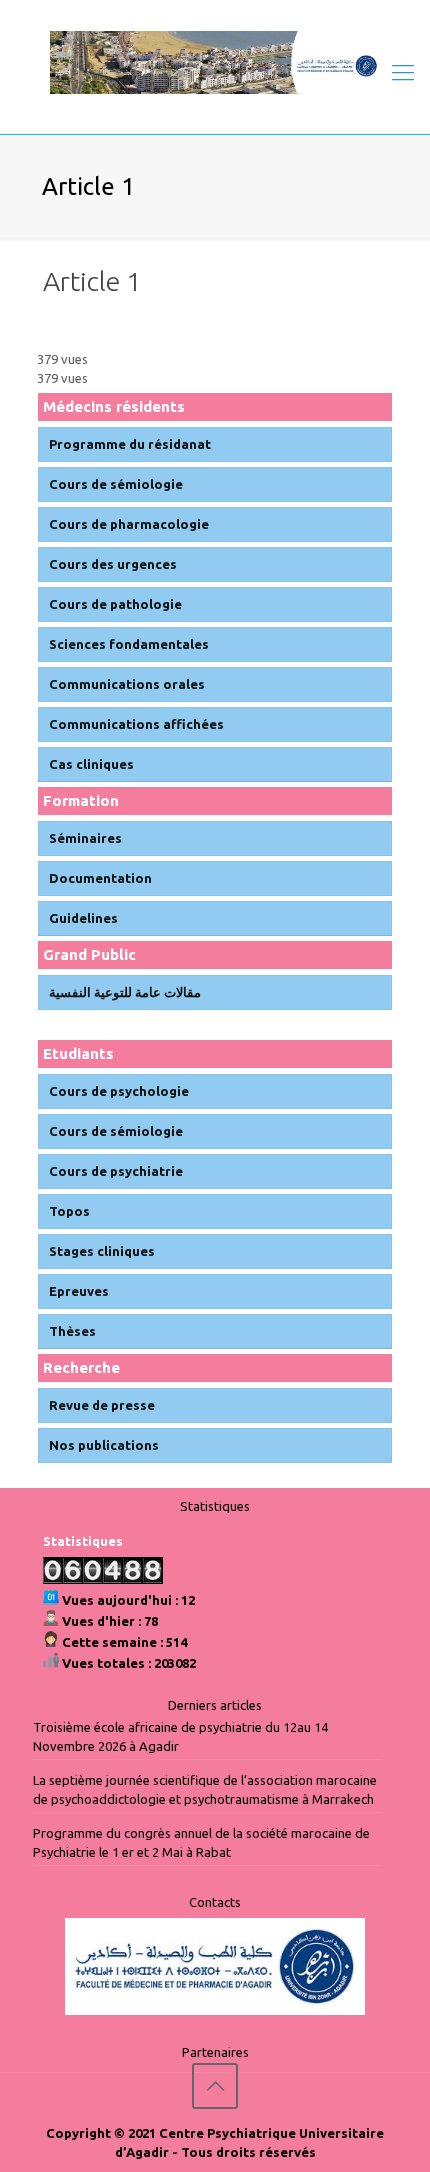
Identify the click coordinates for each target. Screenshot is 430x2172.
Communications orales (127, 684)
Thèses (72, 1331)
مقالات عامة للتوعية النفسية (125, 992)
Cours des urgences (113, 564)
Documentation (100, 878)
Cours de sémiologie (116, 484)
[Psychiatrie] (215, 61)
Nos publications (104, 1445)
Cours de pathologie (115, 604)
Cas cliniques (91, 764)
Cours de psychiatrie (116, 1171)
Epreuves (79, 1291)
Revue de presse (102, 1405)
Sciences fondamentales (129, 644)
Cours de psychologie (119, 1091)
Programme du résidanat (130, 444)
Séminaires (85, 838)
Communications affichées (136, 724)
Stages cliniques (102, 1251)
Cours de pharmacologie (129, 524)
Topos (69, 1211)
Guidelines (83, 918)
